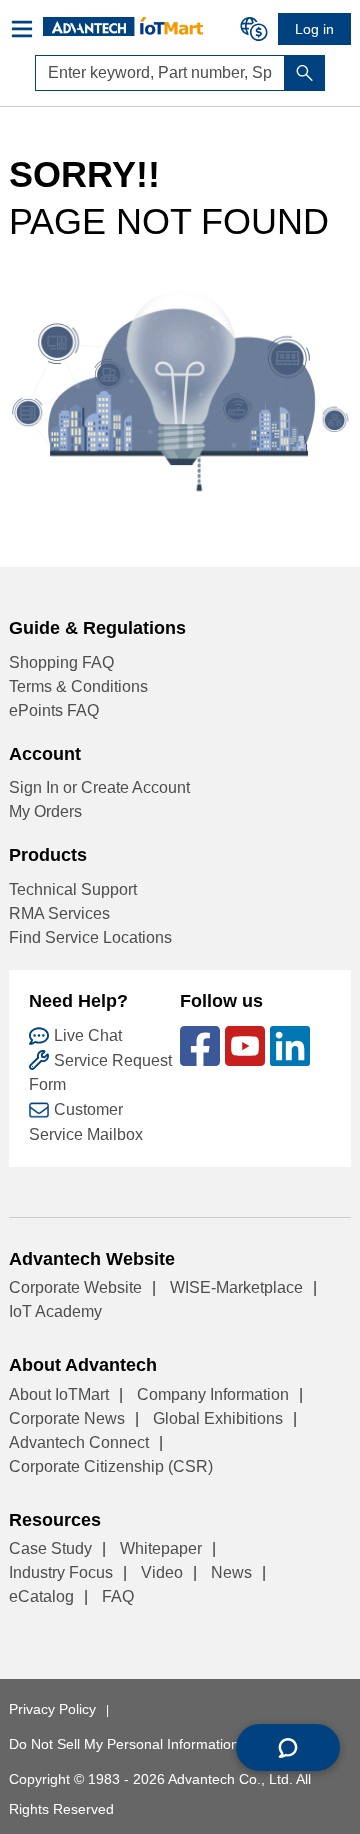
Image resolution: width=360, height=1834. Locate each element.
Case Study (50, 1548)
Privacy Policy (52, 1709)
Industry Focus (61, 1572)
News (231, 1572)
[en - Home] (123, 26)
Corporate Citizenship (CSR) (111, 1466)
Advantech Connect (79, 1442)
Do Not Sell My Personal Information (124, 1744)
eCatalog (41, 1596)
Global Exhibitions (218, 1418)
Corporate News (67, 1418)
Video (162, 1572)
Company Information (213, 1394)
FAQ (118, 1596)
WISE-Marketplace (236, 1287)
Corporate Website (75, 1287)
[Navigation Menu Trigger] (26, 29)
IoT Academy (55, 1311)
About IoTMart (59, 1394)
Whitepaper (161, 1548)
